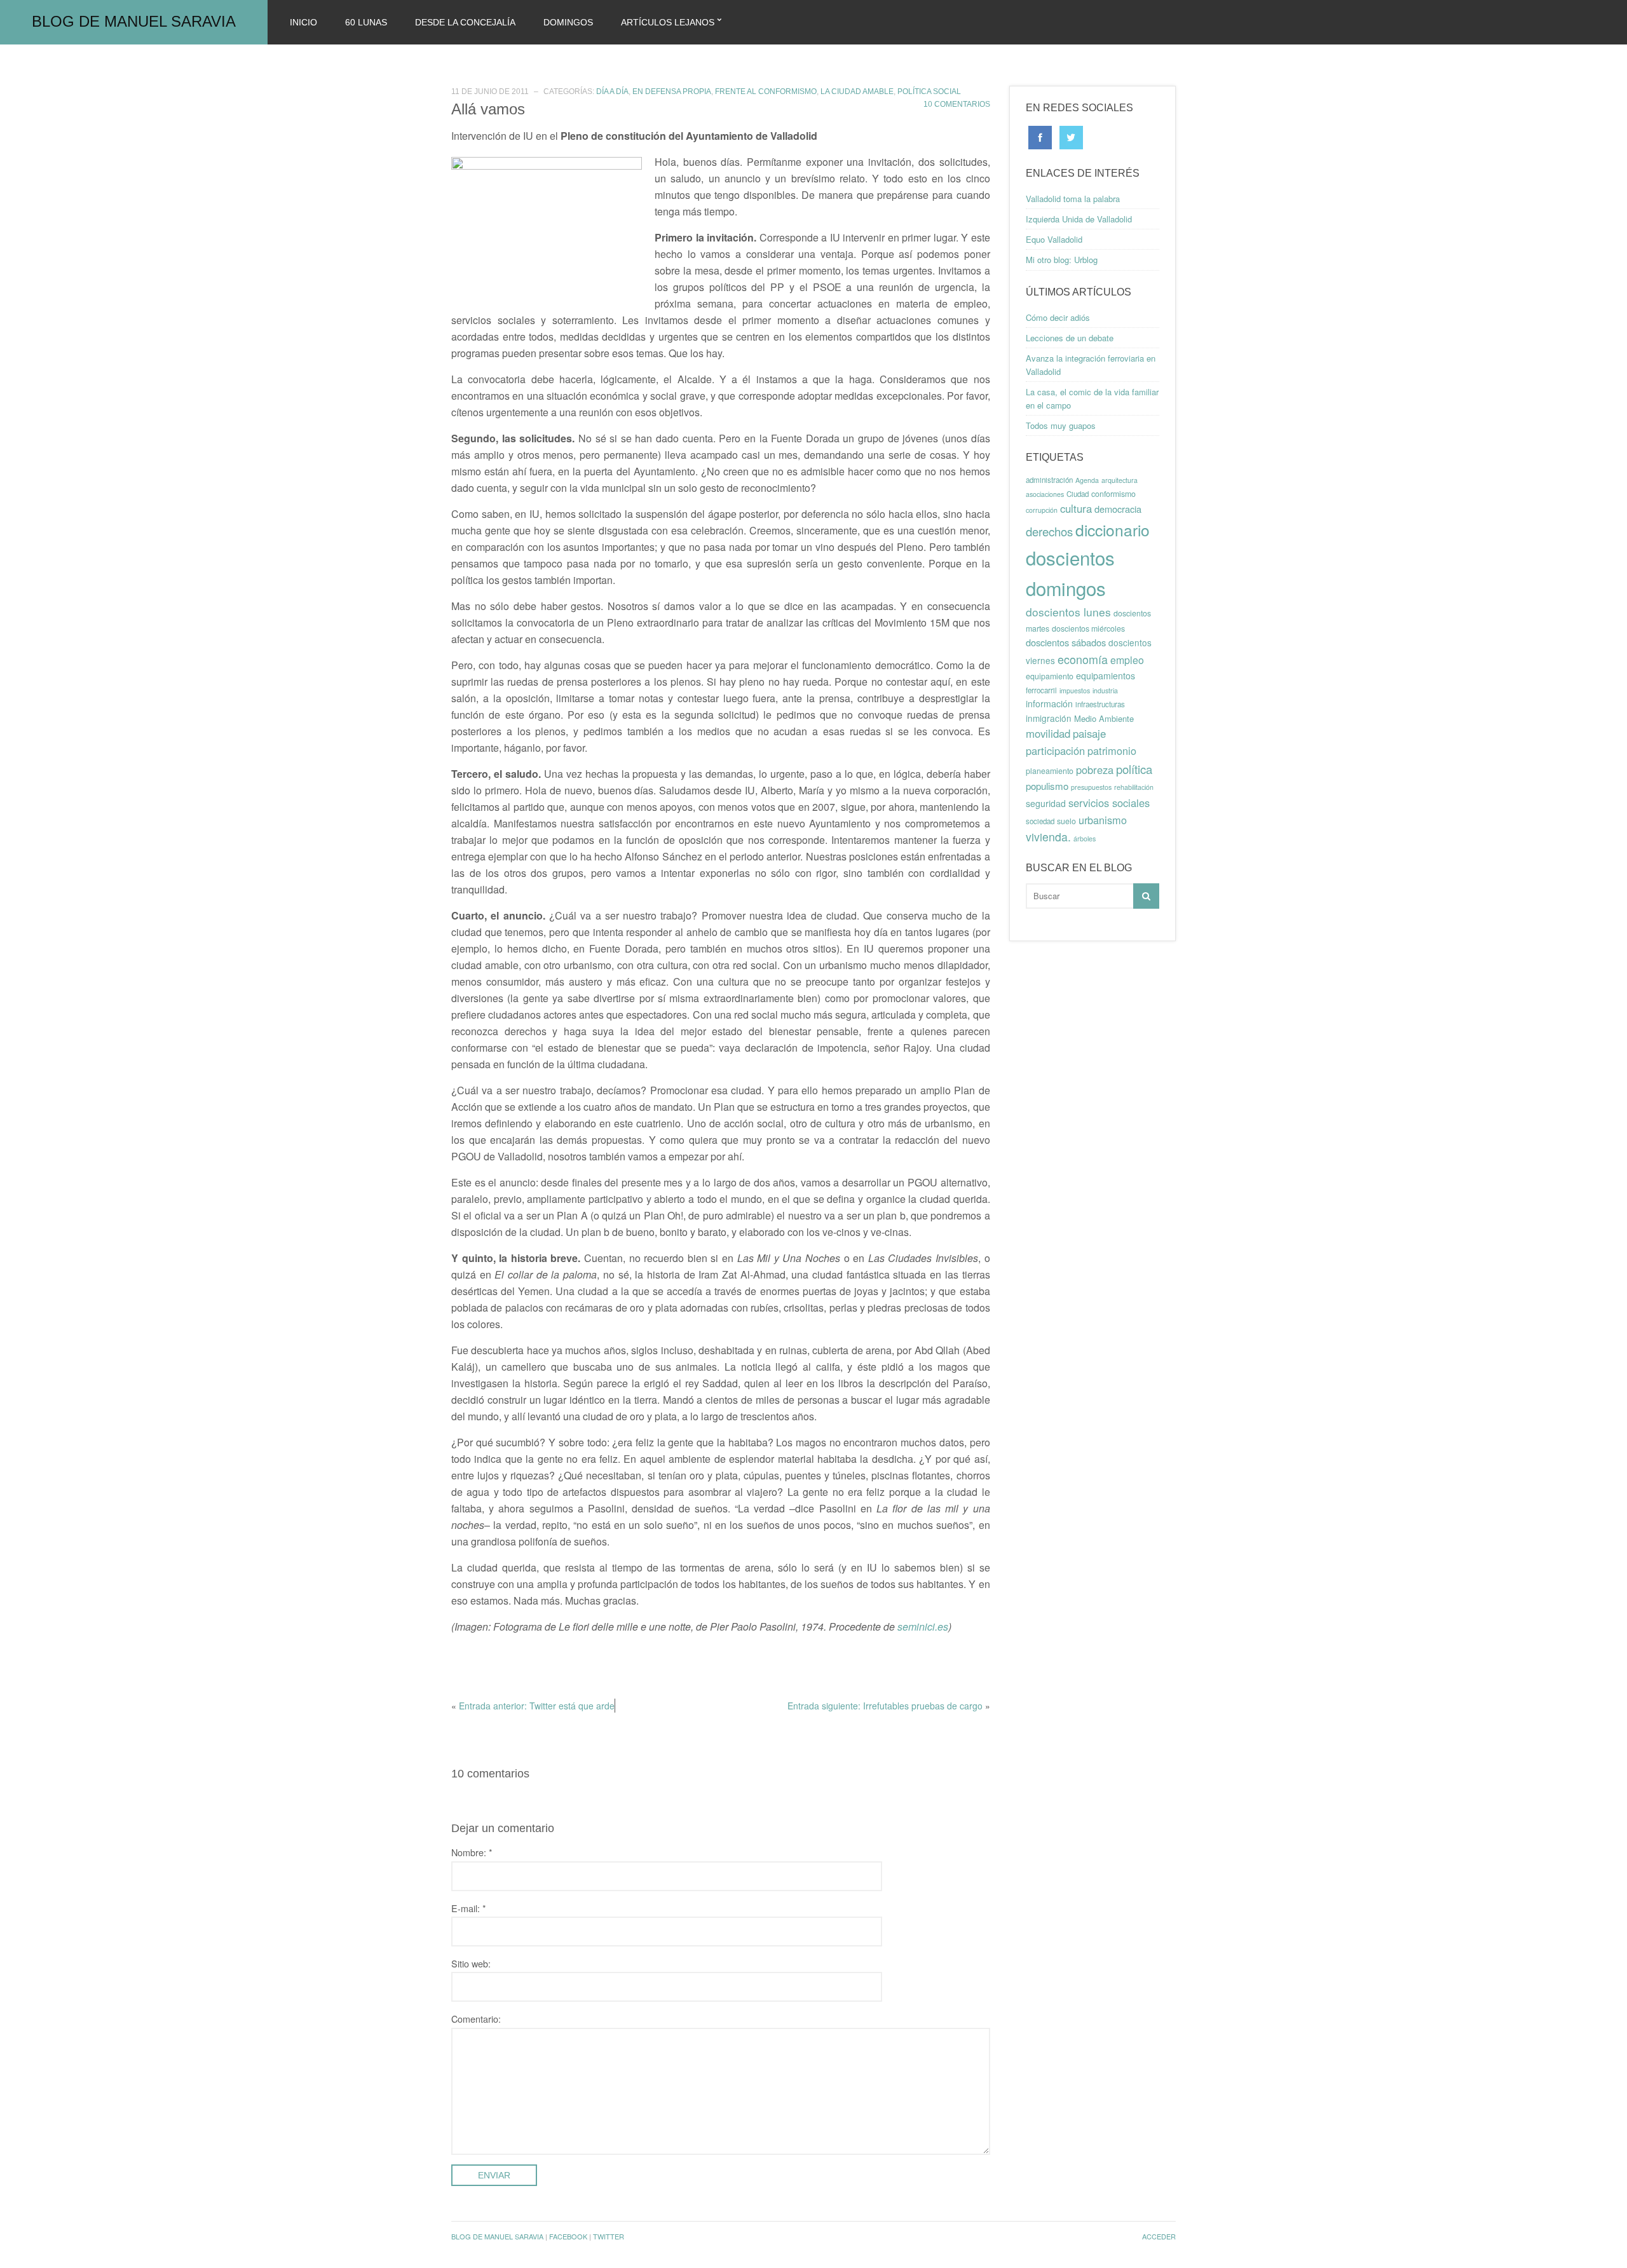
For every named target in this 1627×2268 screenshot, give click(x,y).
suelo (1066, 821)
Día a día (612, 92)
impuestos (1075, 690)
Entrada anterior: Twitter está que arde (537, 1706)
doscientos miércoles (1088, 628)
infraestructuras (1100, 704)
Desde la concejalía (465, 22)
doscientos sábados (1066, 642)
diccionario (1113, 530)
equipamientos (1106, 676)
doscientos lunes (1068, 612)
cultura (1076, 508)
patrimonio (1112, 750)
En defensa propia (672, 92)
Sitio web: (471, 1963)
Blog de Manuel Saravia (134, 21)
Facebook (568, 2236)
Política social (929, 92)
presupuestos (1091, 787)
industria (1105, 690)
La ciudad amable (857, 92)
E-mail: (469, 1908)
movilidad (1048, 733)
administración (1049, 480)
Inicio (303, 22)
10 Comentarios (957, 104)
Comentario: (476, 2019)
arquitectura (1120, 480)
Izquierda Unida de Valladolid (1079, 219)
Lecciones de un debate (1070, 338)
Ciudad (1078, 494)
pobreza (1095, 770)
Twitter (609, 2236)
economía (1083, 659)
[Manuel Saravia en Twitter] (1071, 136)
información (1049, 703)
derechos (1049, 531)
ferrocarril (1041, 690)
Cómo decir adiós (1058, 317)
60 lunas (366, 22)
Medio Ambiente (1104, 718)
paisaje (1089, 733)
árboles (1085, 839)
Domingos (568, 22)
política (1134, 769)
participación (1055, 750)
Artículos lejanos (668, 22)
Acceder (1159, 2236)
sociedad (1040, 821)
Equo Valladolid (1054, 239)
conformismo (1113, 494)
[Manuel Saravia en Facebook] (1040, 136)
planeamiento (1050, 771)
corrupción (1042, 510)
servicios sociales (1109, 803)
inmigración (1049, 718)
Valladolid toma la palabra (1073, 199)
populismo (1047, 786)
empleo (1127, 660)
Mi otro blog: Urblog (1062, 260)
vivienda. (1048, 837)
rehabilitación (1134, 787)
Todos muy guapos (1061, 425)
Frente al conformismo (766, 92)
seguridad (1046, 803)
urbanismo (1103, 820)
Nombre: (472, 1852)
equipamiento (1050, 676)
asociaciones (1045, 494)
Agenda (1087, 480)
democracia (1118, 509)
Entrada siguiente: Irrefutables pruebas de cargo (885, 1706)
